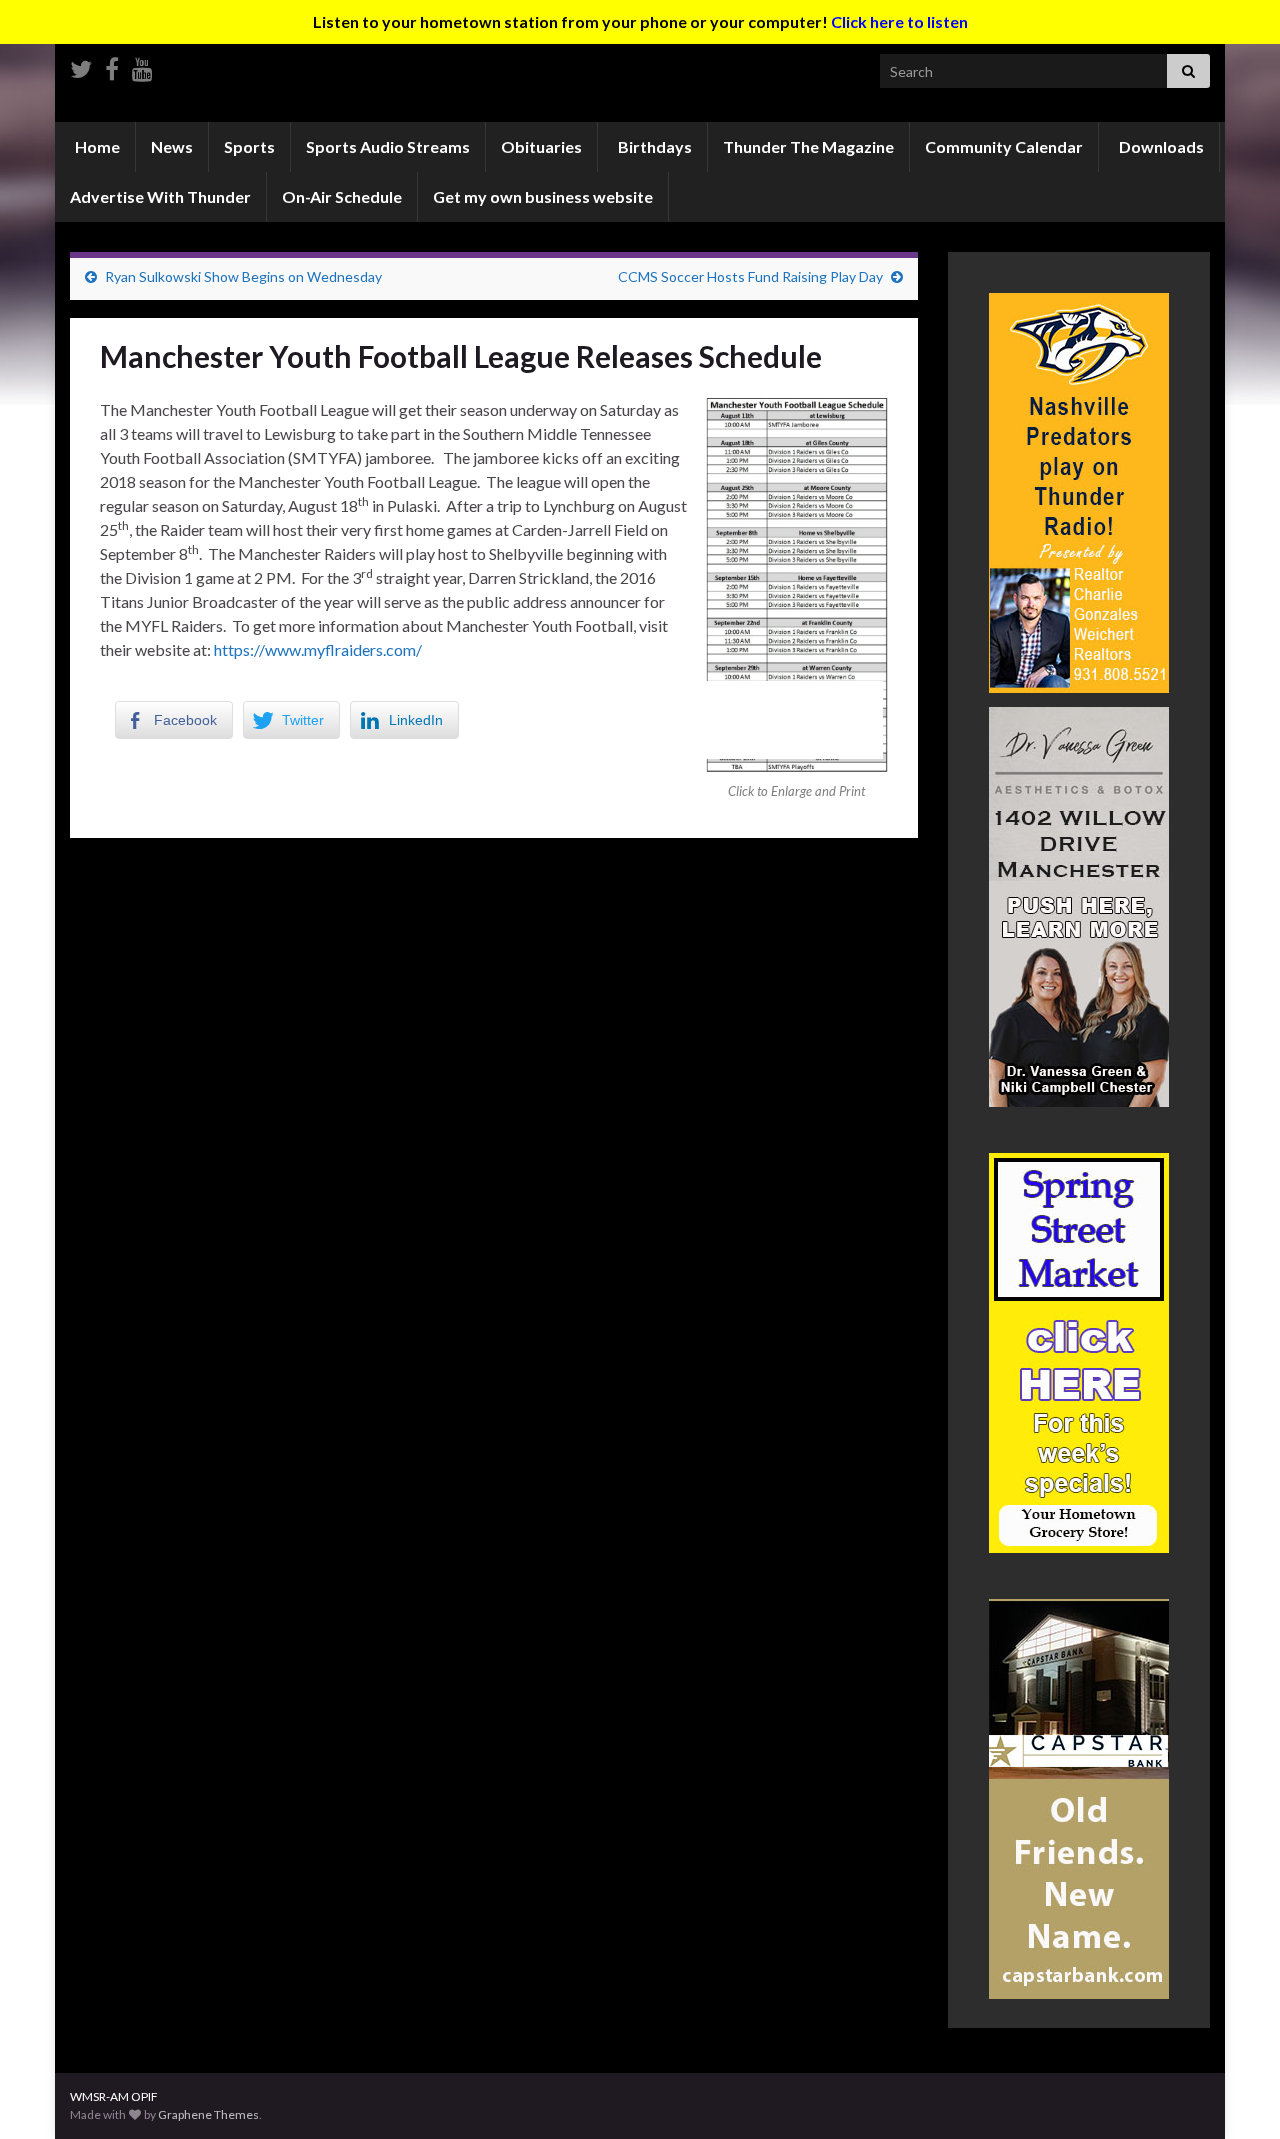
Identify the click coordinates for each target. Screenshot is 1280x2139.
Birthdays (653, 146)
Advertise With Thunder (160, 196)
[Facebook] (112, 65)
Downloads (1160, 146)
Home (96, 146)
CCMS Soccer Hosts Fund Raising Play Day (750, 276)
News (172, 146)
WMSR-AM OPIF (114, 2096)
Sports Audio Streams (388, 146)
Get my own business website (543, 196)
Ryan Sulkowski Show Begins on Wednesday (243, 276)
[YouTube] (142, 65)
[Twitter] (81, 65)
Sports (249, 146)
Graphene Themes (208, 2114)
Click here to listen (899, 21)
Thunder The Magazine (808, 146)
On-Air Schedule (342, 196)
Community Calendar (1004, 146)
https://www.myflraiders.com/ (318, 649)
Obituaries (541, 146)
